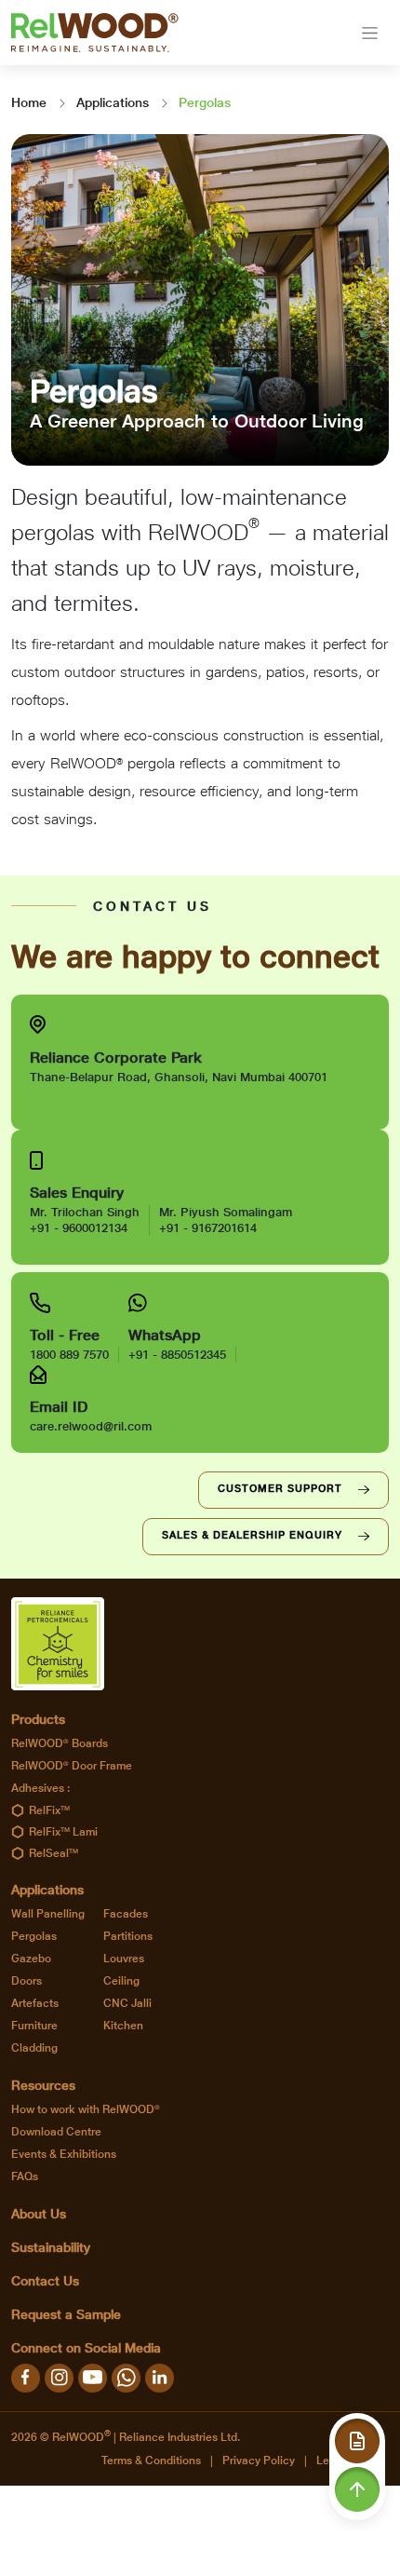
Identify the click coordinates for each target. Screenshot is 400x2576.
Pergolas (34, 1936)
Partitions (128, 1936)
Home (29, 102)
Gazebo (31, 1959)
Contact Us (45, 2281)
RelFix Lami (63, 1832)
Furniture (34, 2026)
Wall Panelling (48, 1914)
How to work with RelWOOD (86, 2109)
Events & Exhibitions (64, 2154)
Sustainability (51, 2247)
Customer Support (280, 1489)
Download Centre (56, 2132)
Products (38, 1719)
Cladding (34, 2048)
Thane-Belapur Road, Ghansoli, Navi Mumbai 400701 (179, 1077)
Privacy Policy (259, 2461)
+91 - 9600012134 (79, 1228)
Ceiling (121, 1981)
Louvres (124, 1959)
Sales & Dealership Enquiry (252, 1535)
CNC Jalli (127, 2003)
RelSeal (53, 1853)
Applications (113, 102)
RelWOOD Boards (60, 1743)
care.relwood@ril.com (91, 1426)
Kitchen (123, 2026)
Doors (27, 1981)
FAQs (25, 2176)
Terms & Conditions (151, 2461)
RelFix (49, 1810)
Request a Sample (66, 2314)
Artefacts (35, 2003)
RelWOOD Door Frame (72, 1766)
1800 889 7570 (69, 1355)
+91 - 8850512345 (177, 1355)
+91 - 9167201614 (208, 1228)
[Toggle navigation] (370, 33)
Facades (126, 1914)
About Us (39, 2214)
